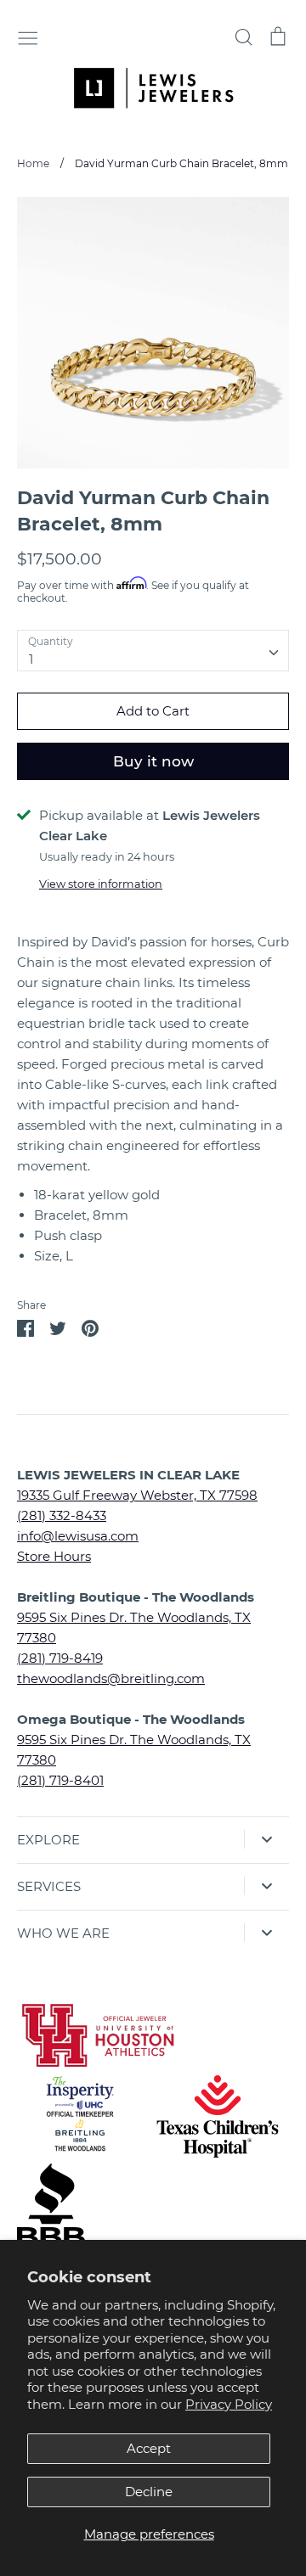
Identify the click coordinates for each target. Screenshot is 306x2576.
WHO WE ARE (63, 1933)
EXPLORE (48, 1840)
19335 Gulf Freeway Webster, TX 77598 (137, 1495)
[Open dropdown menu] (266, 1839)
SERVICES (49, 1886)
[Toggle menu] (28, 36)
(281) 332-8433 (62, 1515)
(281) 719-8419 (60, 1658)
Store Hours (54, 1556)
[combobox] (153, 651)
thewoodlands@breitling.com (111, 1678)
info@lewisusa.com (78, 1536)
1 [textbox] (31, 659)
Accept (149, 2448)
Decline (149, 2492)
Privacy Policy (229, 2404)
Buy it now (153, 761)
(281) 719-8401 (60, 1780)
